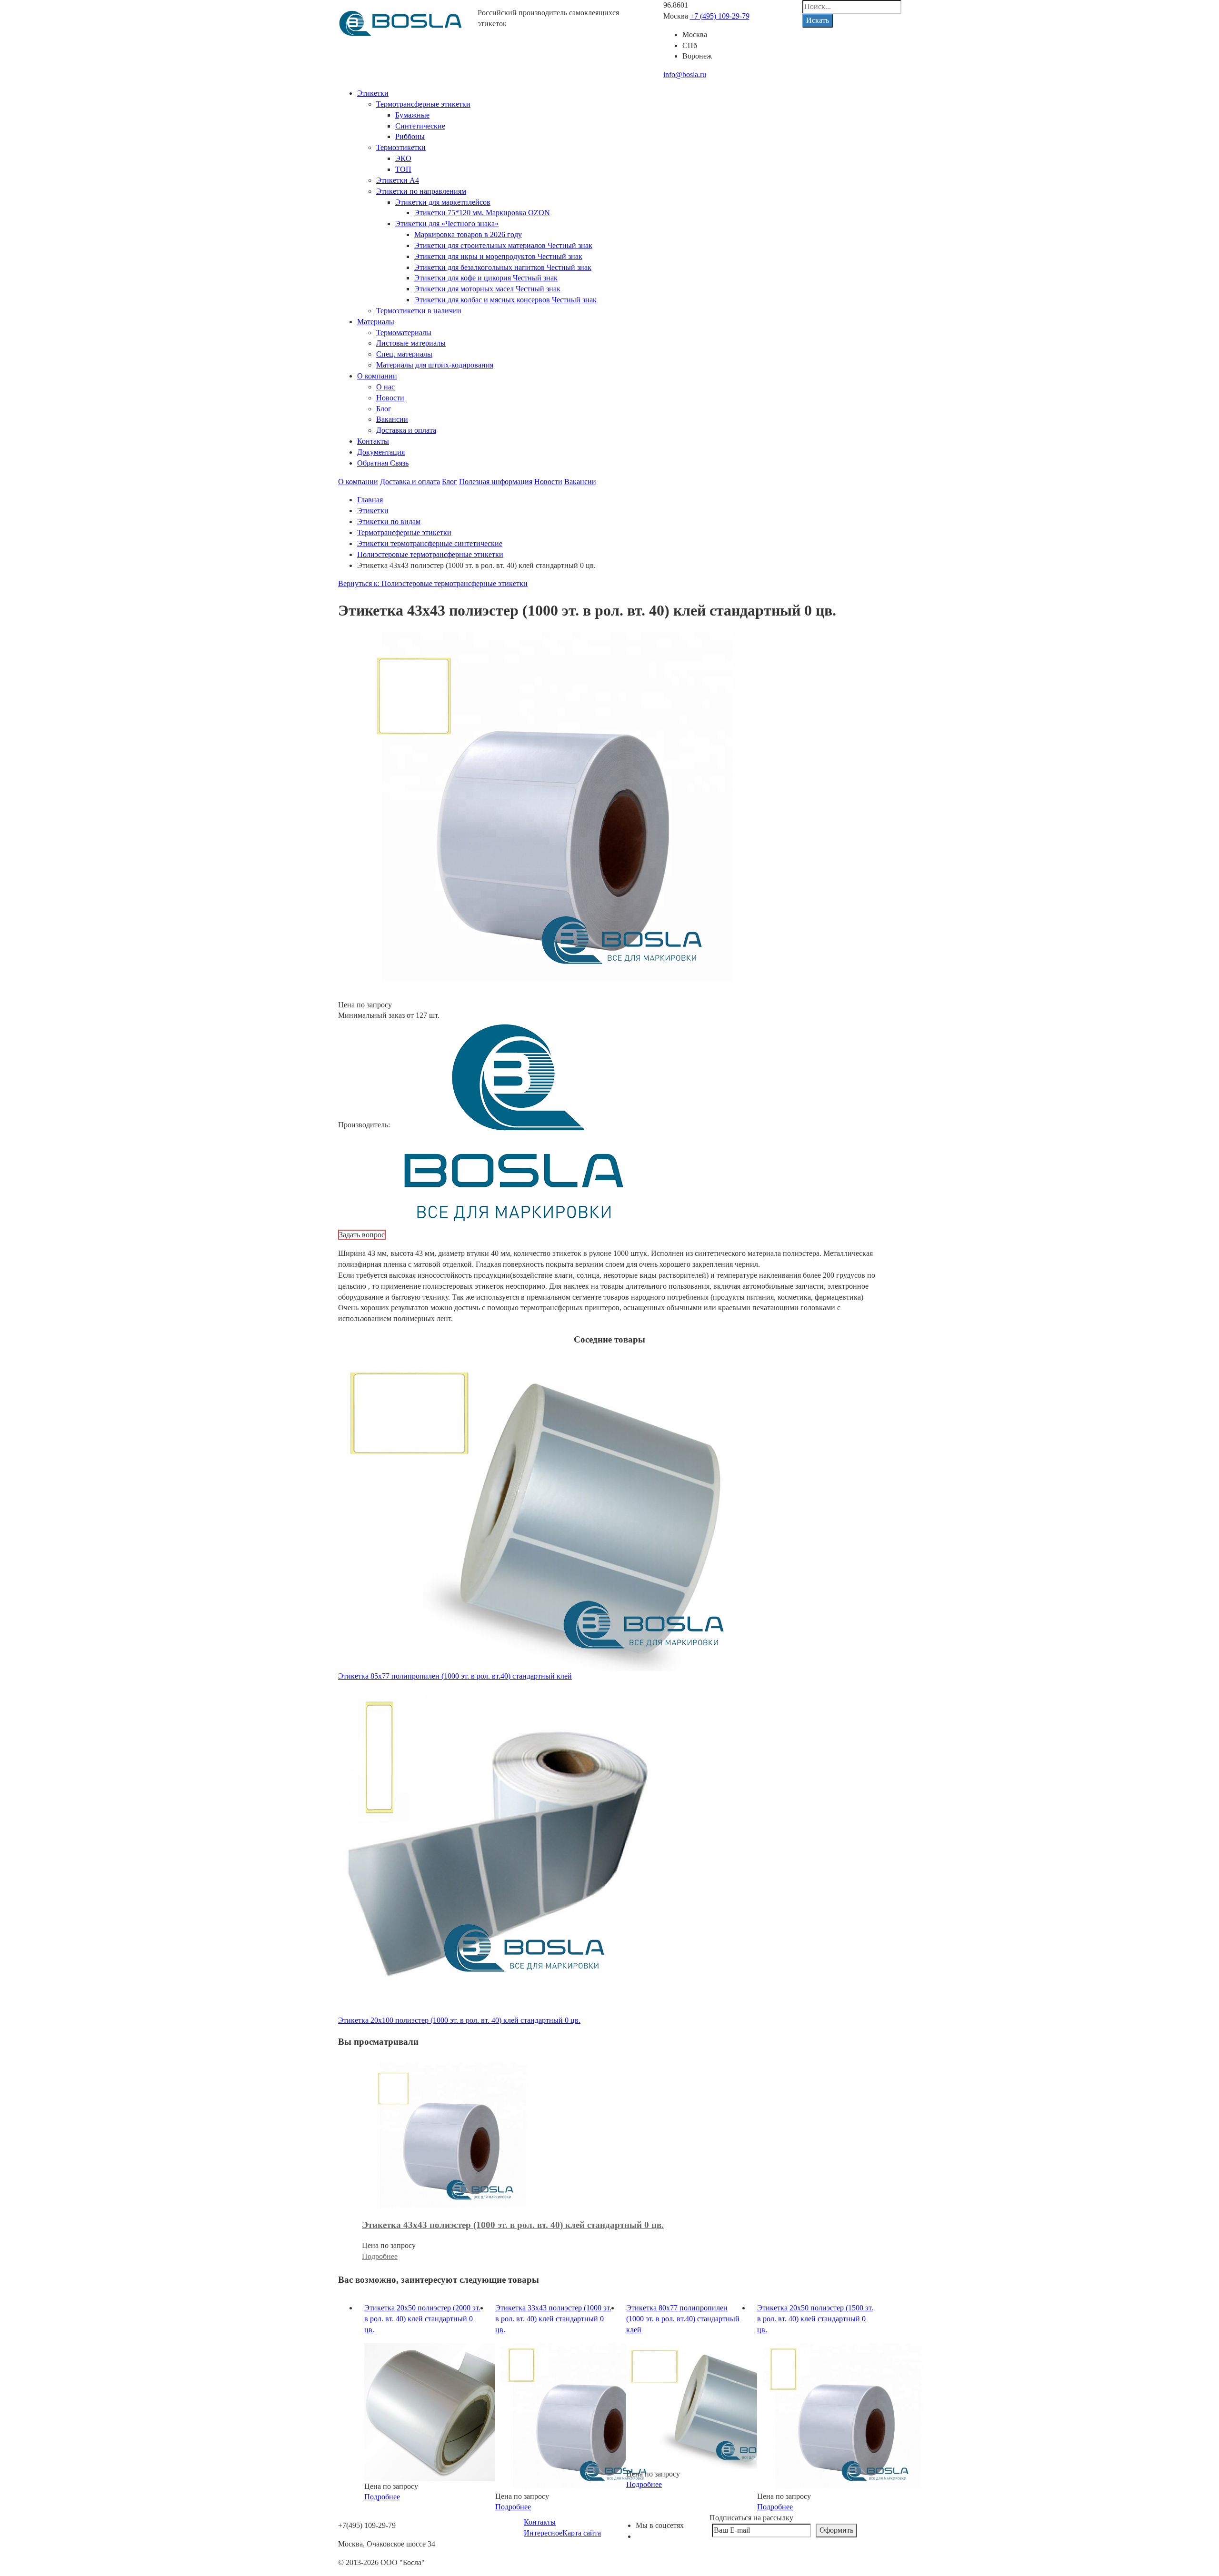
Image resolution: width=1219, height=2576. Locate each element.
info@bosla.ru (685, 75)
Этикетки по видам (389, 522)
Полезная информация (496, 482)
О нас (385, 387)
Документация (381, 452)
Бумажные (412, 115)
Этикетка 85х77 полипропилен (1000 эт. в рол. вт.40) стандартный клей (455, 1676)
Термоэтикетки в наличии (419, 311)
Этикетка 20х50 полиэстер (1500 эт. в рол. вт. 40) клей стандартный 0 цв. (815, 2319)
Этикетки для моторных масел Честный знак (487, 289)
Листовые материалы (411, 343)
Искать (818, 20)
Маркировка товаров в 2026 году (468, 234)
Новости (390, 398)
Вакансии (392, 419)
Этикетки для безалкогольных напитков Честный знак (503, 267)
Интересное (543, 2533)
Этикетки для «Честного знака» (447, 224)
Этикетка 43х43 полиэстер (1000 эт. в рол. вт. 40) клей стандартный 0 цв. (513, 2225)
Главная (370, 500)
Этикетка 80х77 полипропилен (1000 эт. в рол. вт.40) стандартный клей (683, 2319)
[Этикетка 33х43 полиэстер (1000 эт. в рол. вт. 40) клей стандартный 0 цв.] (579, 2416)
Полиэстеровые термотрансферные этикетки (430, 554)
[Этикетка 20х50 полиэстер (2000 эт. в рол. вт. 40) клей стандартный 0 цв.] (448, 2411)
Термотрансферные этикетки (423, 104)
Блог (384, 409)
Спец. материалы (404, 354)
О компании (377, 376)
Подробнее (380, 2256)
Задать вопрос (362, 1235)
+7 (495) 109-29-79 (720, 16)
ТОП (403, 169)
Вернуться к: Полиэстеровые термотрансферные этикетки (433, 583)
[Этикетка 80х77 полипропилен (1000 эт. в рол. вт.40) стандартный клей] (709, 2405)
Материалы (376, 322)
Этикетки (373, 93)
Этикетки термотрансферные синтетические (430, 543)
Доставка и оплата (406, 430)
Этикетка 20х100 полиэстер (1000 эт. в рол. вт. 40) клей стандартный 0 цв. (459, 2020)
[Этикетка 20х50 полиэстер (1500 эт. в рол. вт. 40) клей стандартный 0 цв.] (840, 2416)
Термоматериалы (404, 333)
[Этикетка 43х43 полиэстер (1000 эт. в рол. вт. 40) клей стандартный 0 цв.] (445, 2135)
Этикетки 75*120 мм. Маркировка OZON (482, 213)
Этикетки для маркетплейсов (443, 202)
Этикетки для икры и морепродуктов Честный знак (498, 256)
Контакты (373, 441)
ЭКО (403, 158)
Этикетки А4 (398, 180)
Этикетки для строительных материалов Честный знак (503, 245)
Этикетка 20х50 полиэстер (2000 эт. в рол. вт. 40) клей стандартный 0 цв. (422, 2319)
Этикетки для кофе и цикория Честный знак (486, 278)
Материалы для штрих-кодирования (435, 365)
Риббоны (410, 136)
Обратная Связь (383, 463)
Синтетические (420, 126)
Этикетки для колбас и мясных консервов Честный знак (505, 300)
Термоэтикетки (401, 147)
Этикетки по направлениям (421, 191)
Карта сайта (582, 2533)
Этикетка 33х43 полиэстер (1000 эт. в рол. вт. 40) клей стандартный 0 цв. (553, 2319)
